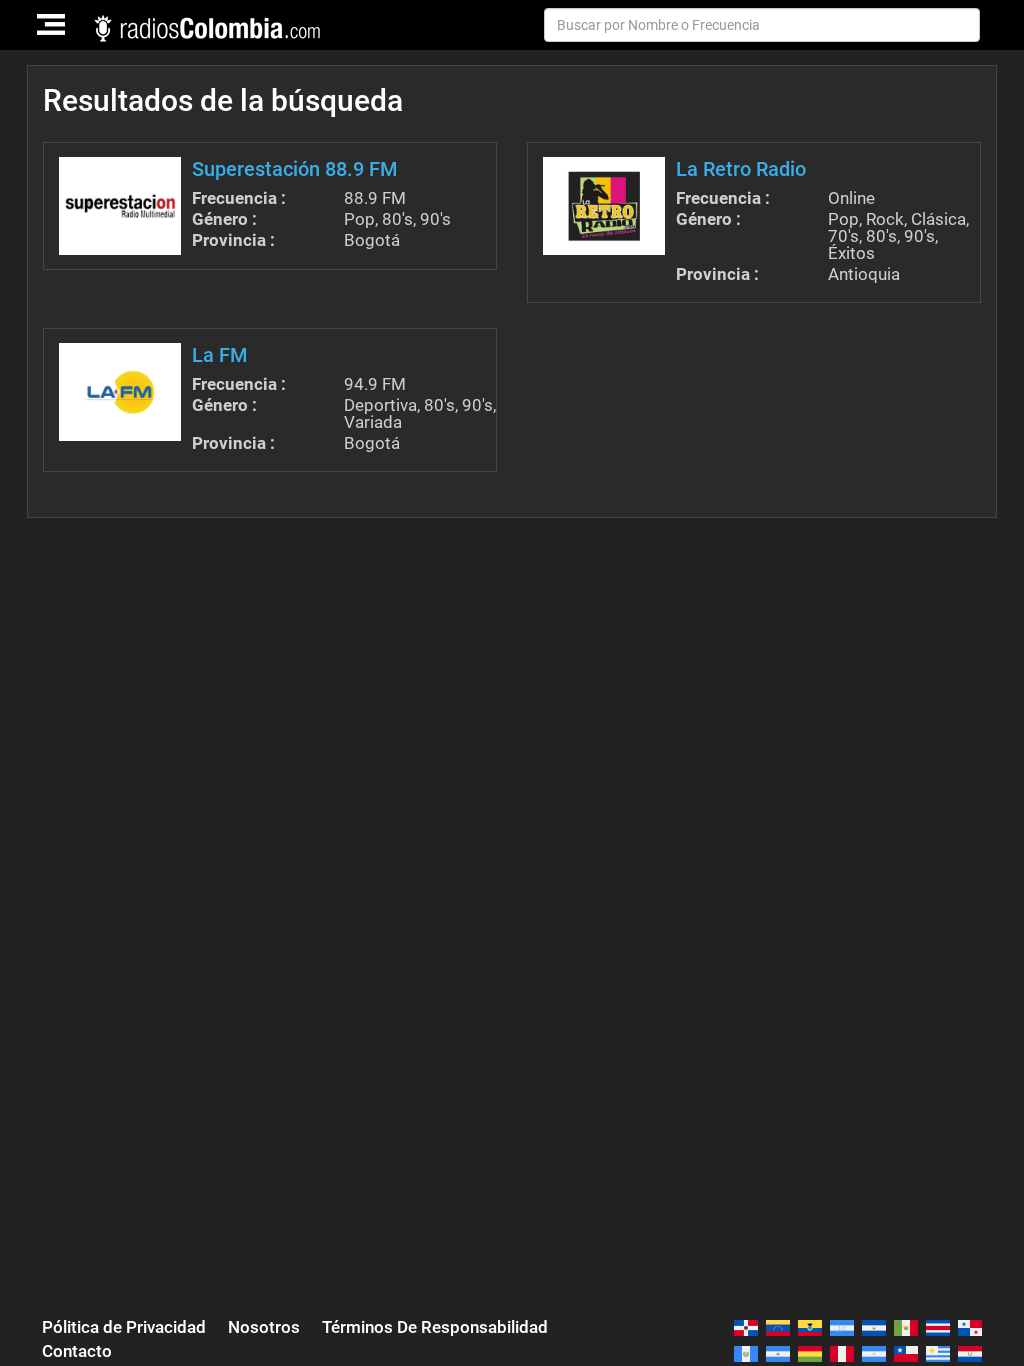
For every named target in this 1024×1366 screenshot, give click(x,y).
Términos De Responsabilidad (435, 1327)
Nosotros (264, 1327)
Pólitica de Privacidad (124, 1327)
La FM (220, 355)
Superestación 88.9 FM (295, 169)
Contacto (77, 1351)
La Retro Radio (741, 169)
